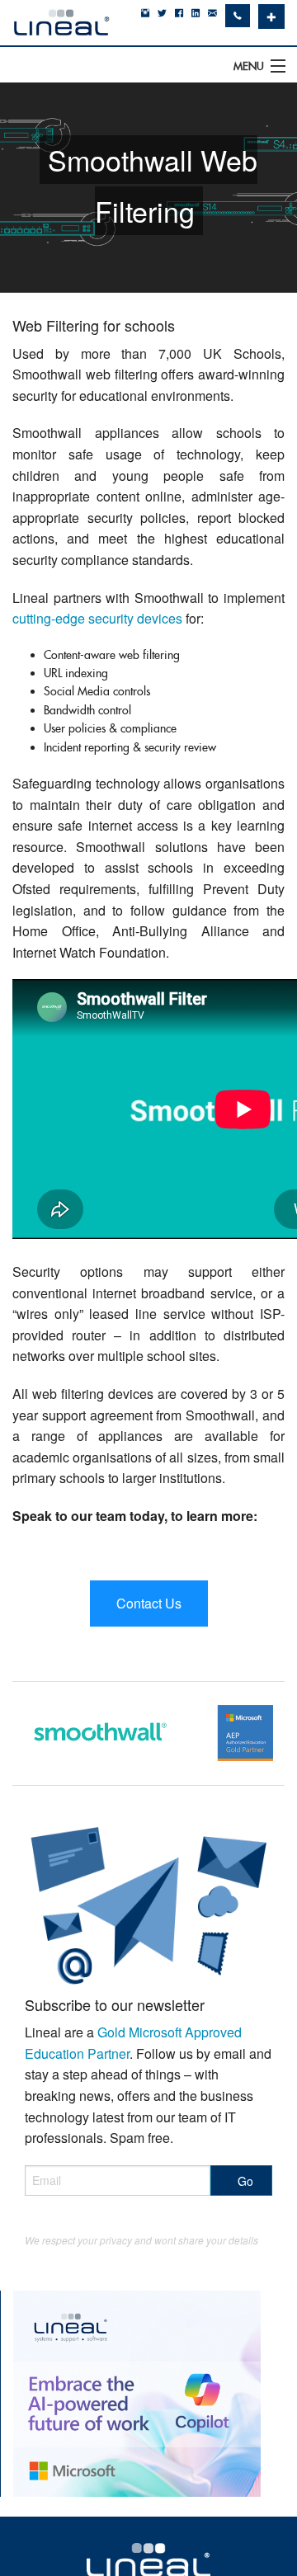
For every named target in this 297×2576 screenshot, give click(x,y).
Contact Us (149, 1603)
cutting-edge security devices (97, 618)
